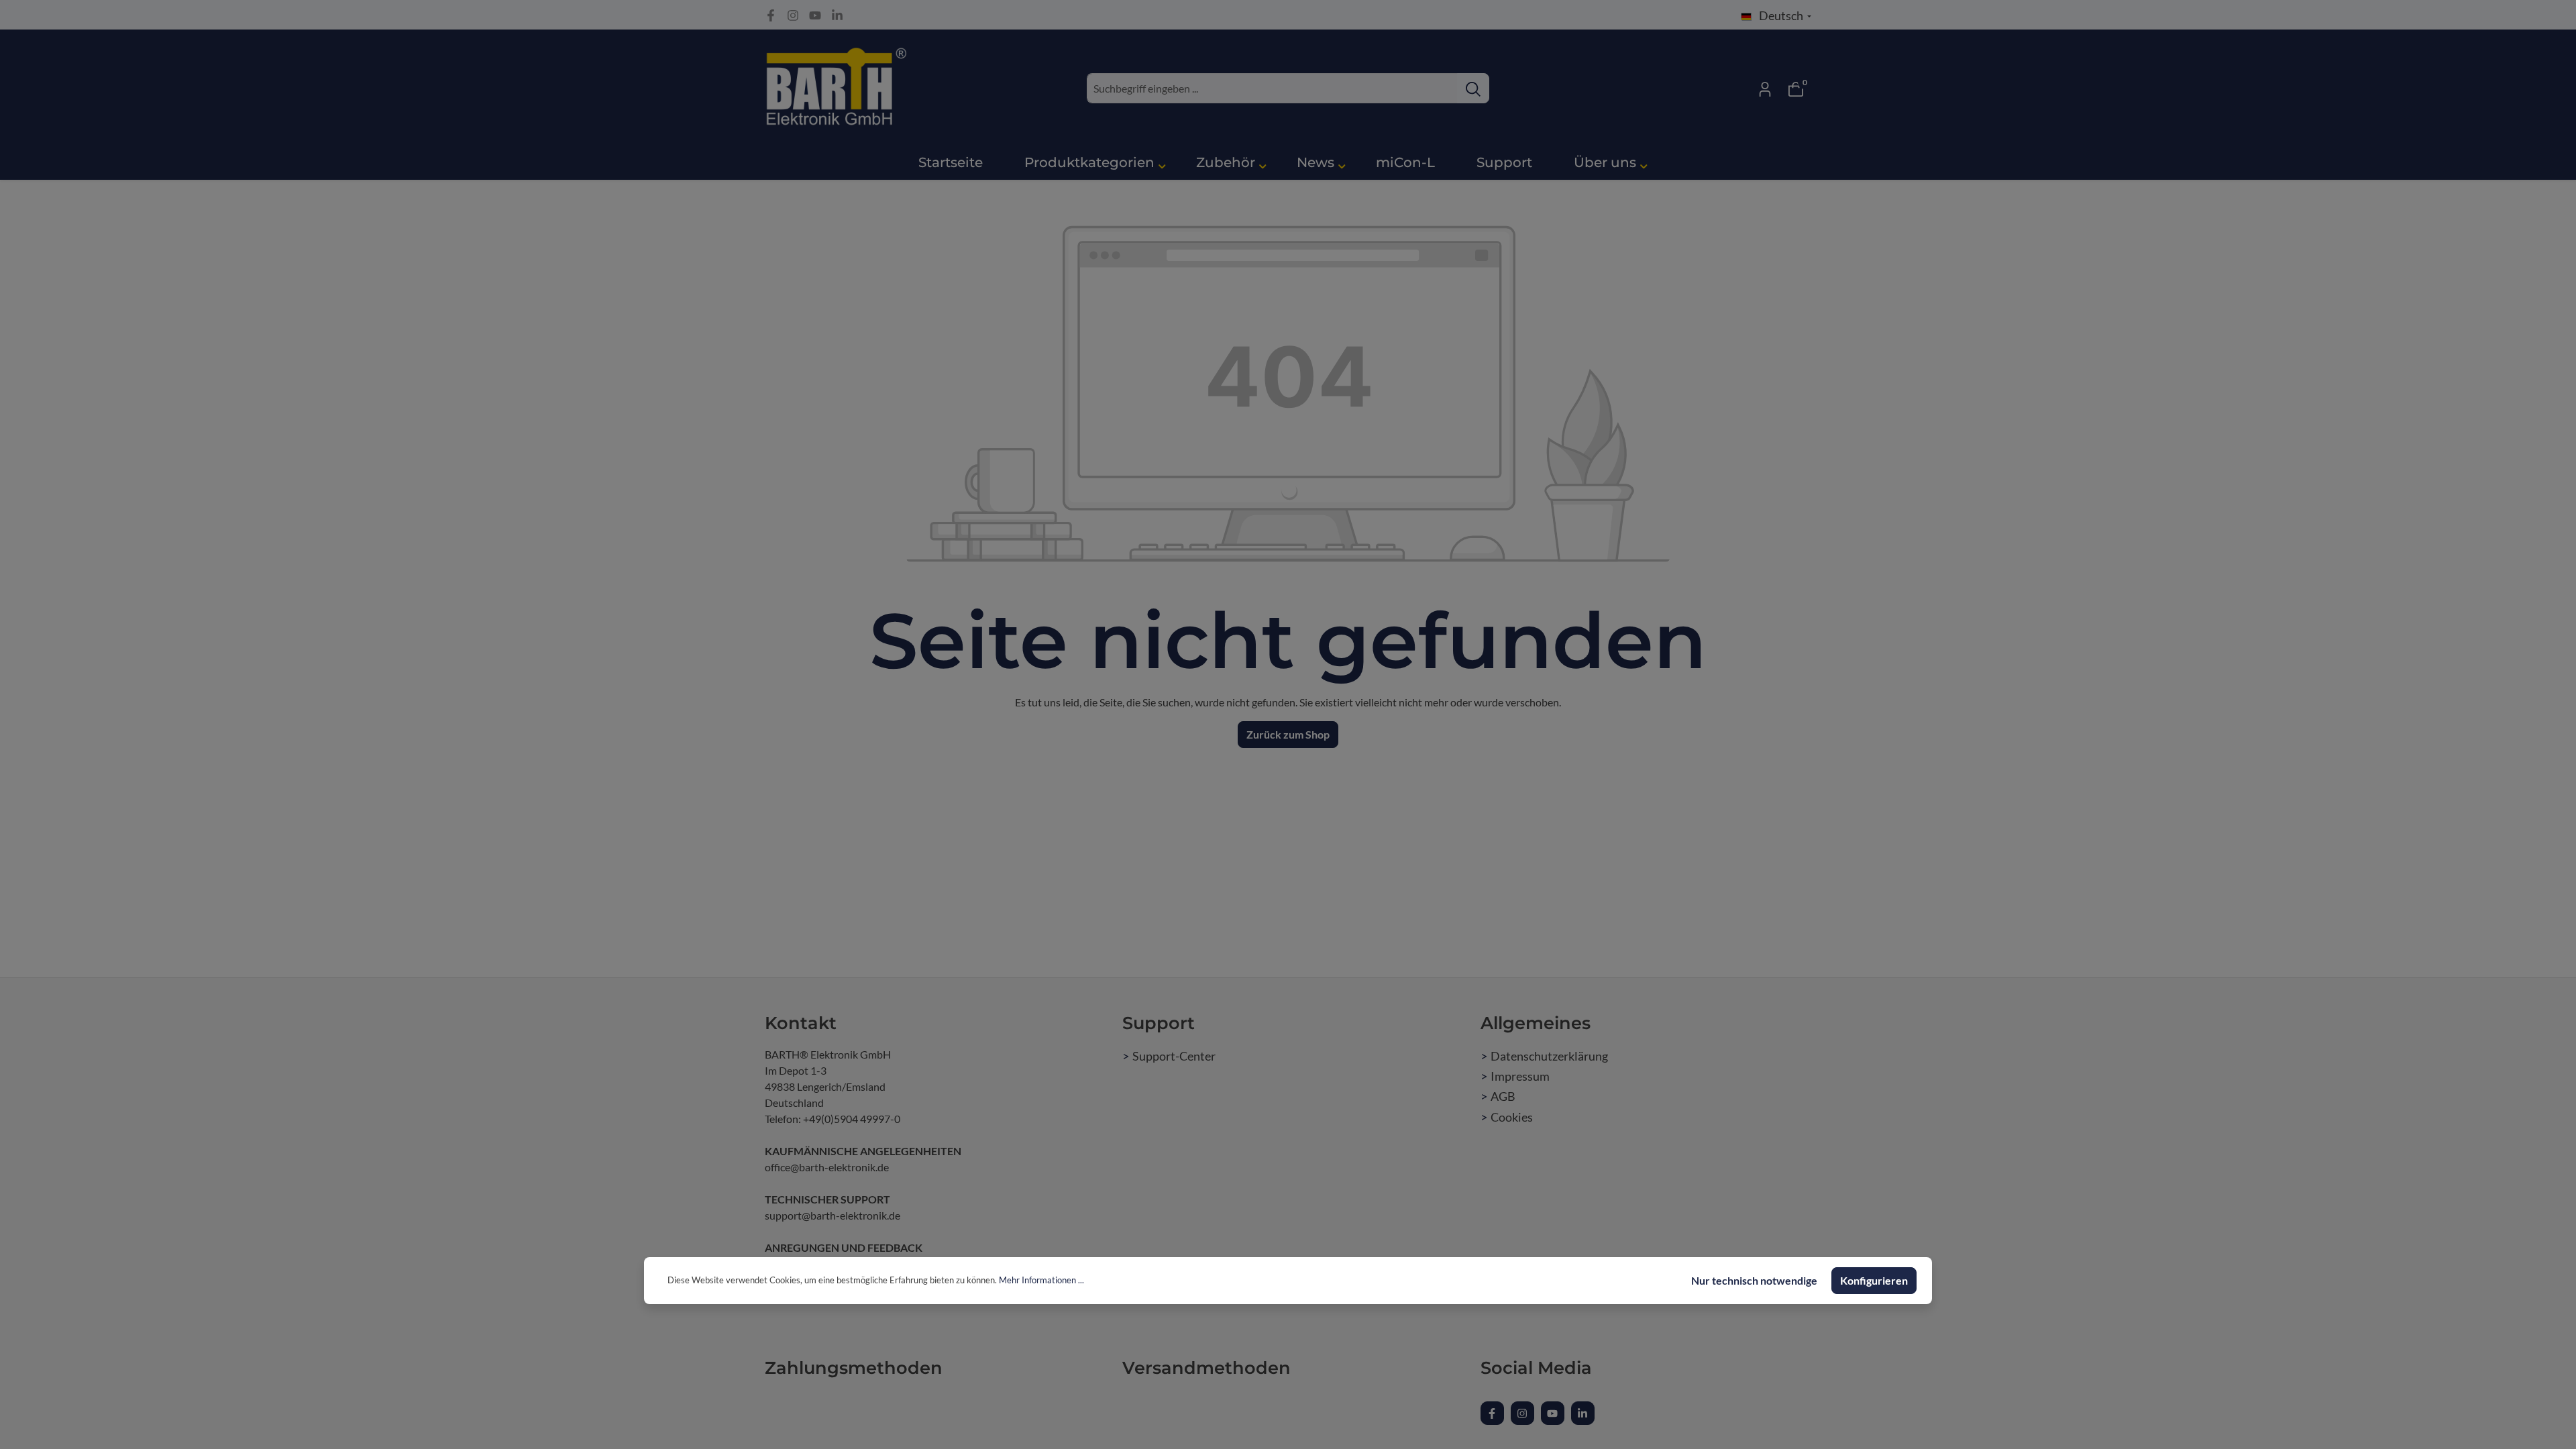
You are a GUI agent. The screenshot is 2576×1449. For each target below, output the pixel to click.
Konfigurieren (1874, 1280)
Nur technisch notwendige (1754, 1280)
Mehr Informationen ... (1041, 1280)
